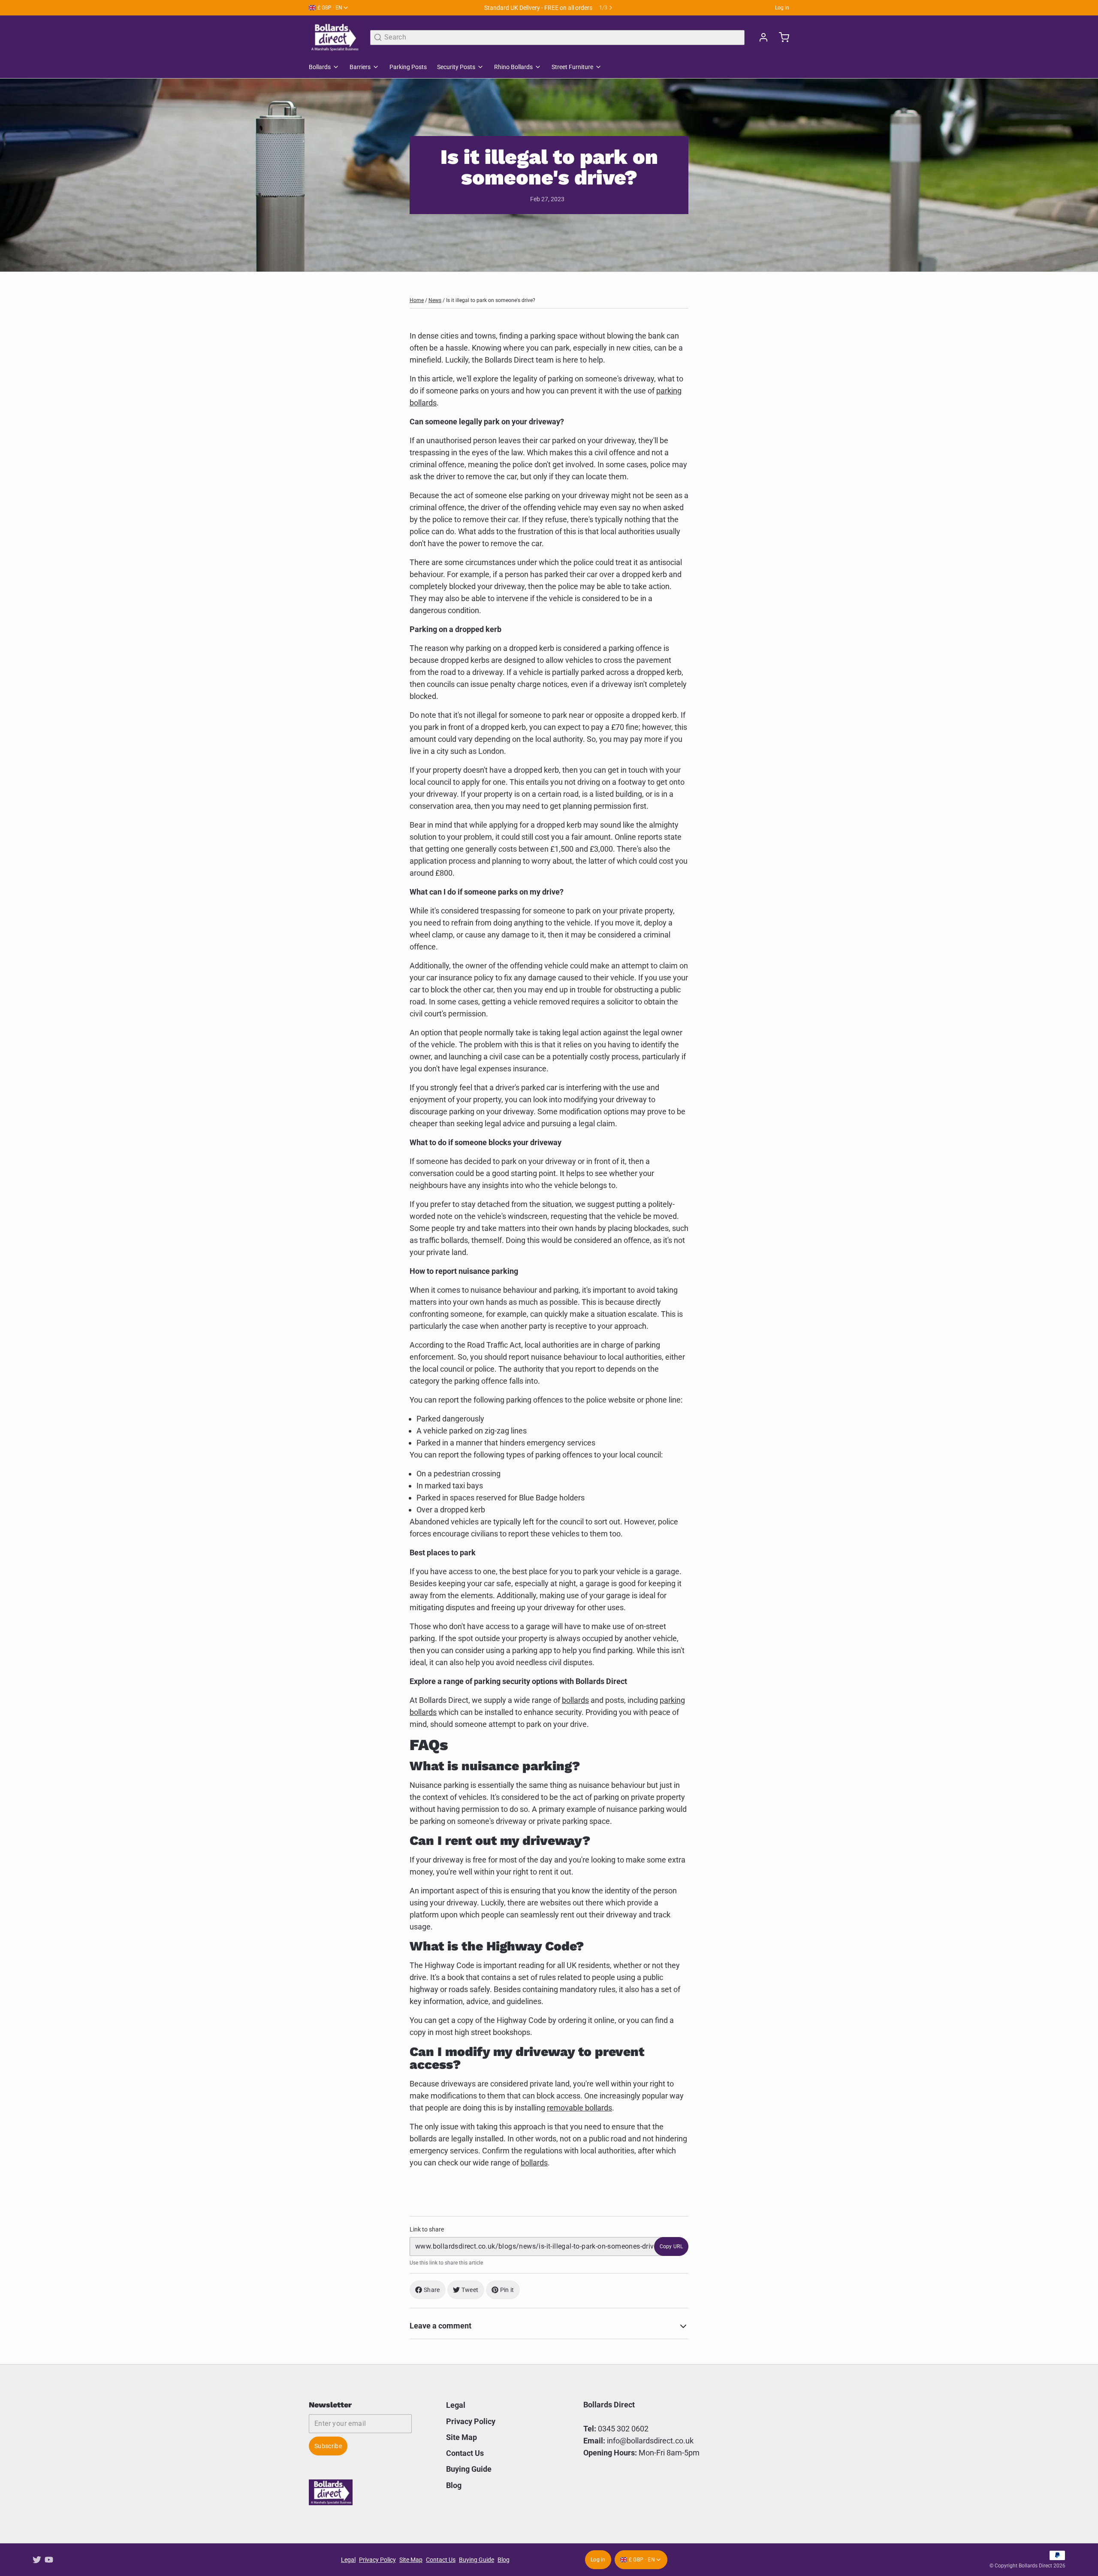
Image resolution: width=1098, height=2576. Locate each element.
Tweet (470, 2290)
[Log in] (760, 37)
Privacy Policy (471, 2421)
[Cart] (781, 37)
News (435, 300)
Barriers (360, 67)
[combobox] (557, 38)
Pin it (507, 2290)
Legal (456, 2405)
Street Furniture (572, 67)
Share (432, 2290)
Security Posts (456, 67)
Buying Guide (469, 2469)
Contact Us (465, 2453)
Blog (454, 2485)
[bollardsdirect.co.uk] (334, 37)
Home (417, 300)
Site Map (462, 2437)
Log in (782, 8)
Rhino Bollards (513, 67)
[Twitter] (37, 2560)
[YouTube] (49, 2560)
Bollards (320, 67)
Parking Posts (408, 67)
